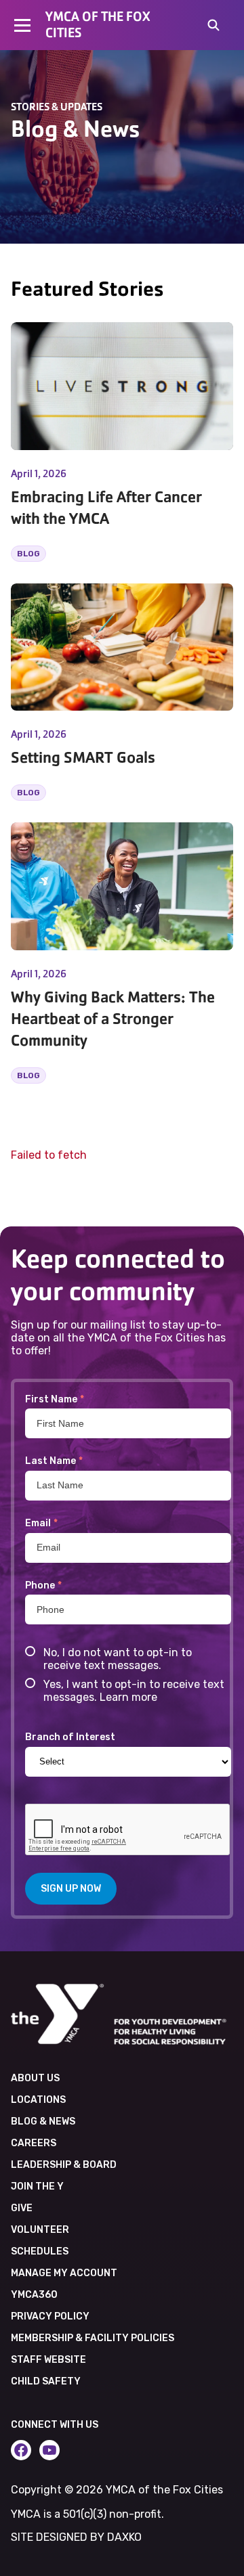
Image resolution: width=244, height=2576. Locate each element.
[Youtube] (49, 2450)
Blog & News (43, 2122)
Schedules (40, 2251)
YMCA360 (34, 2295)
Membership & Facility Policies (93, 2338)
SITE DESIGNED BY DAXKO (76, 2537)
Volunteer (40, 2230)
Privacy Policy (50, 2316)
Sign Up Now (71, 1889)
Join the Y (37, 2186)
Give (22, 2208)
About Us (35, 2078)
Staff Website (48, 2360)
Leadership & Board (64, 2165)
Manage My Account (64, 2273)
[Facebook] (21, 2450)
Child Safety (46, 2381)
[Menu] (23, 25)
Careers (34, 2143)
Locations (38, 2100)
